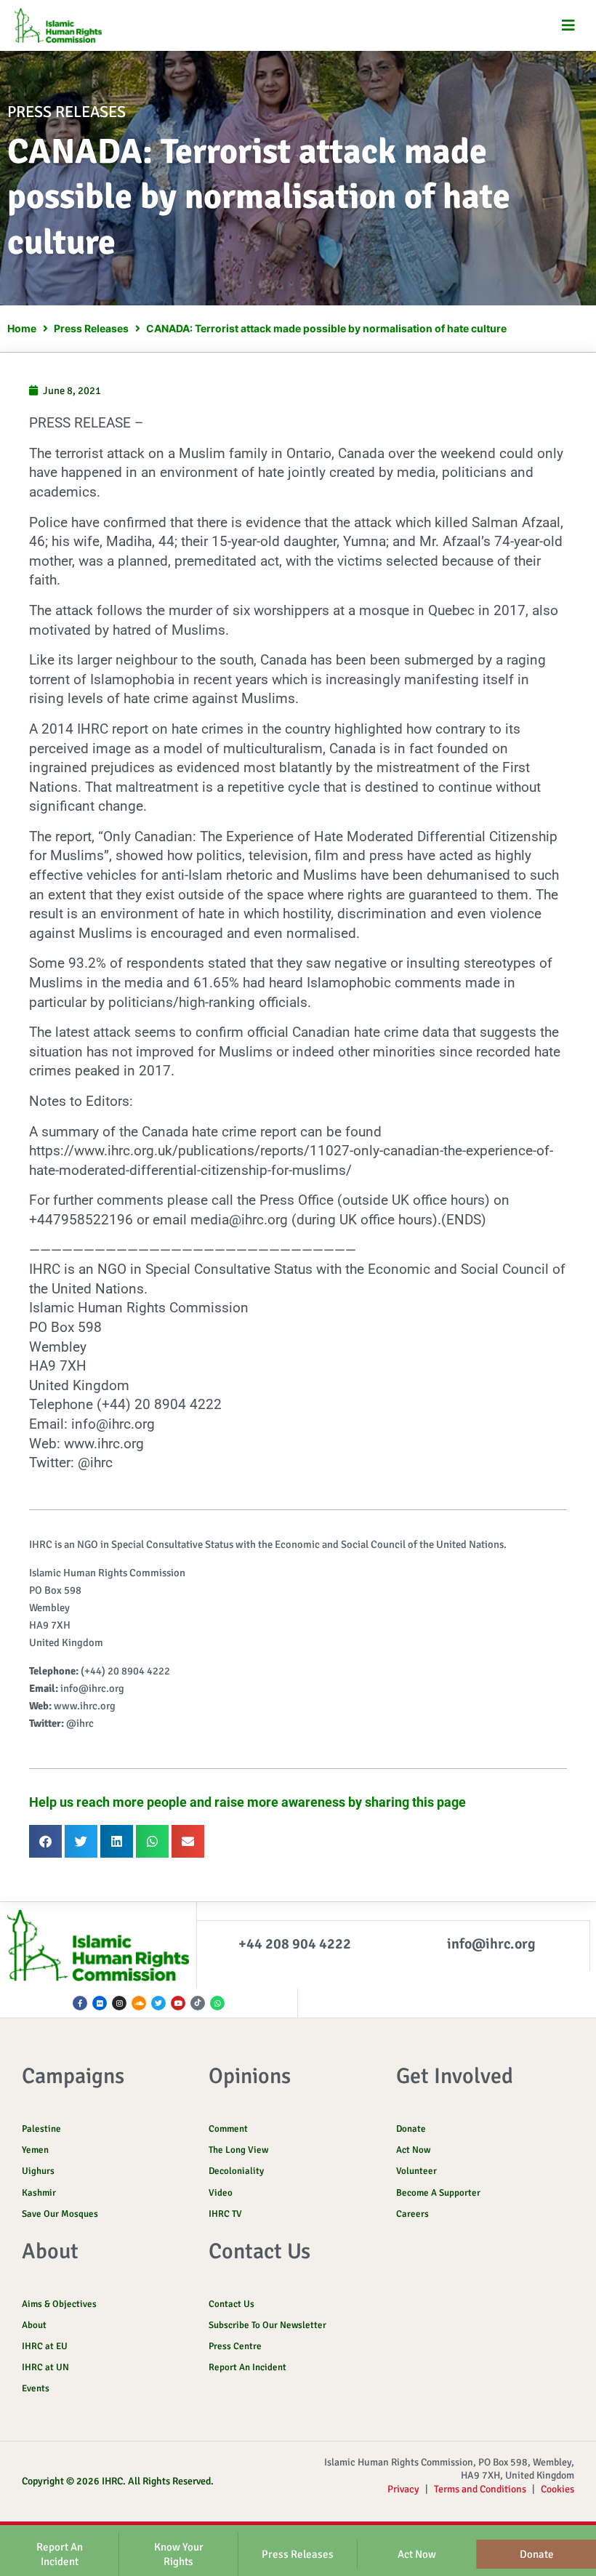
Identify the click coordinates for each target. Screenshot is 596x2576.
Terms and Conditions (480, 2489)
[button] (569, 26)
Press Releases (91, 328)
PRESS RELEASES (67, 112)
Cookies (557, 2489)
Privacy (403, 2489)
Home (22, 328)
